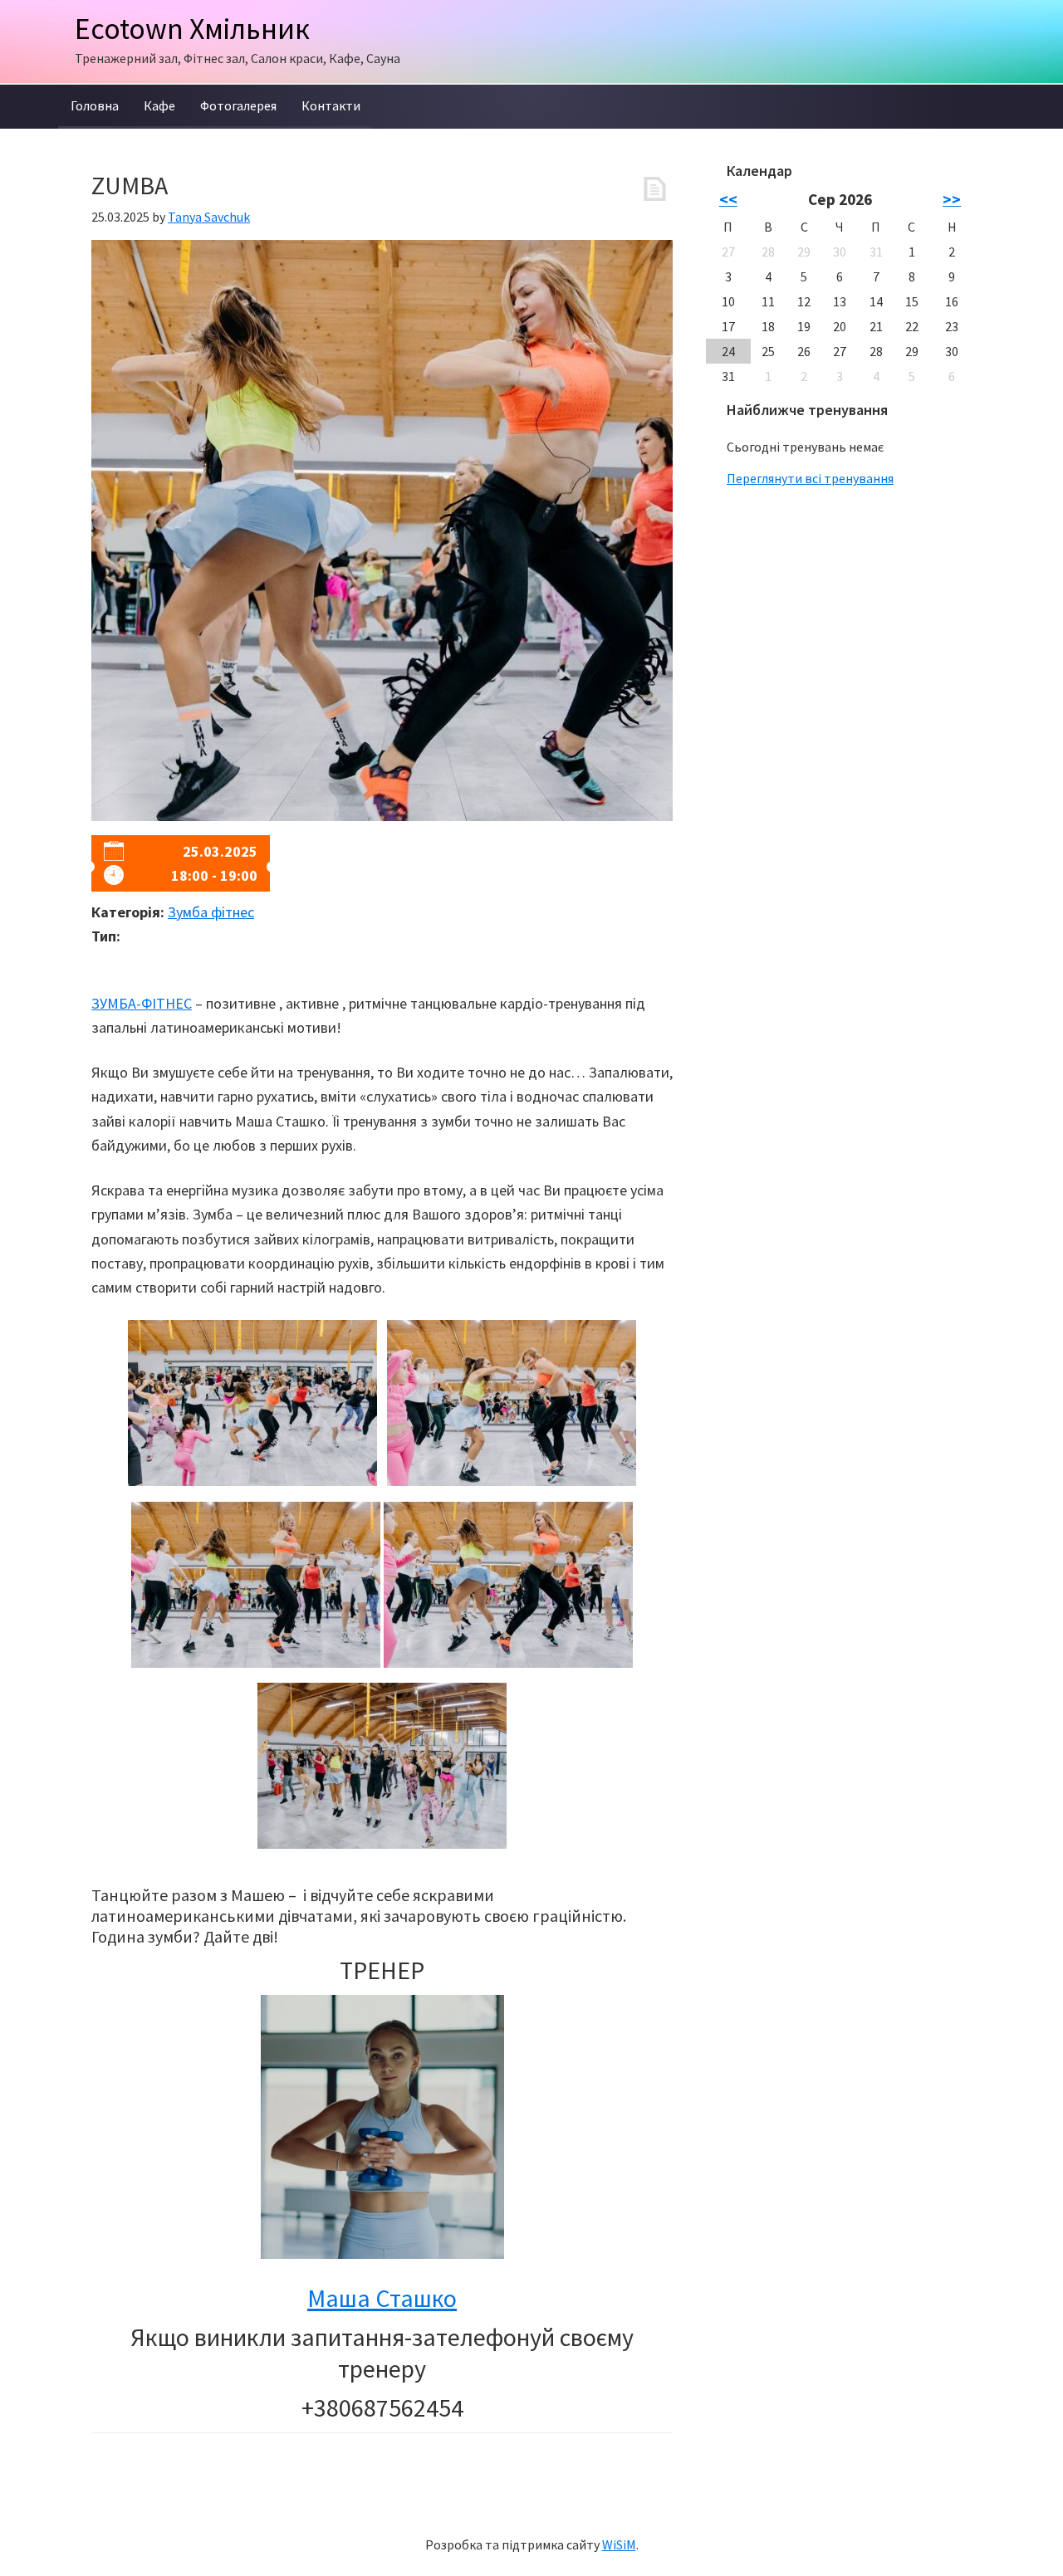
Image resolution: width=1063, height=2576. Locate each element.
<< (728, 199)
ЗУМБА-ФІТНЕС (142, 1003)
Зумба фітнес (211, 912)
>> (952, 199)
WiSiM (619, 2544)
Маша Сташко (382, 2298)
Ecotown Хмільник (192, 29)
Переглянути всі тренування (810, 478)
